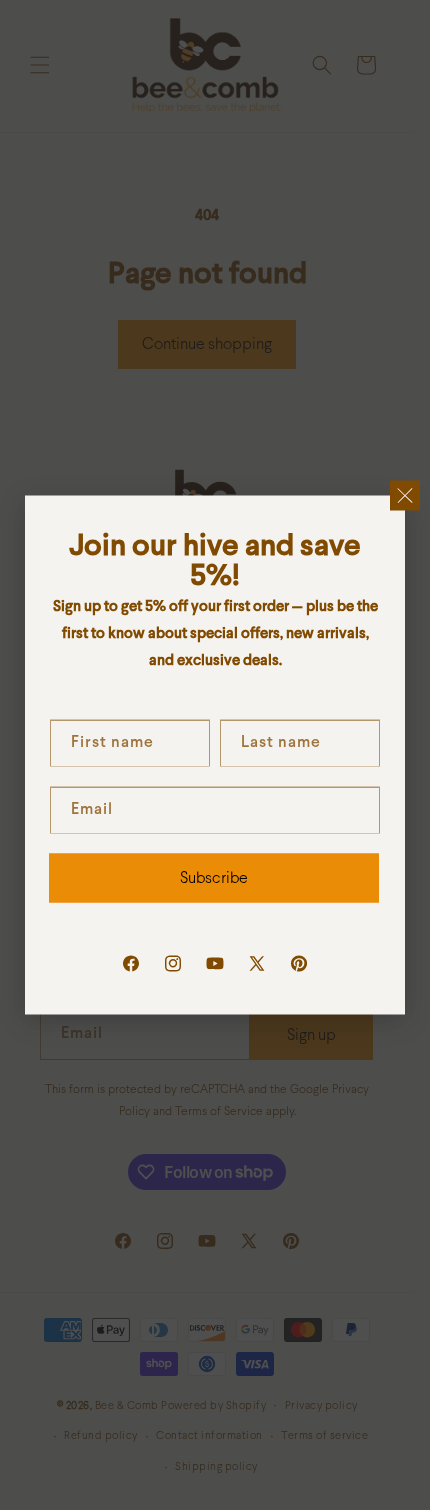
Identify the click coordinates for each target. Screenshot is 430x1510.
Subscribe (214, 877)
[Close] (405, 496)
